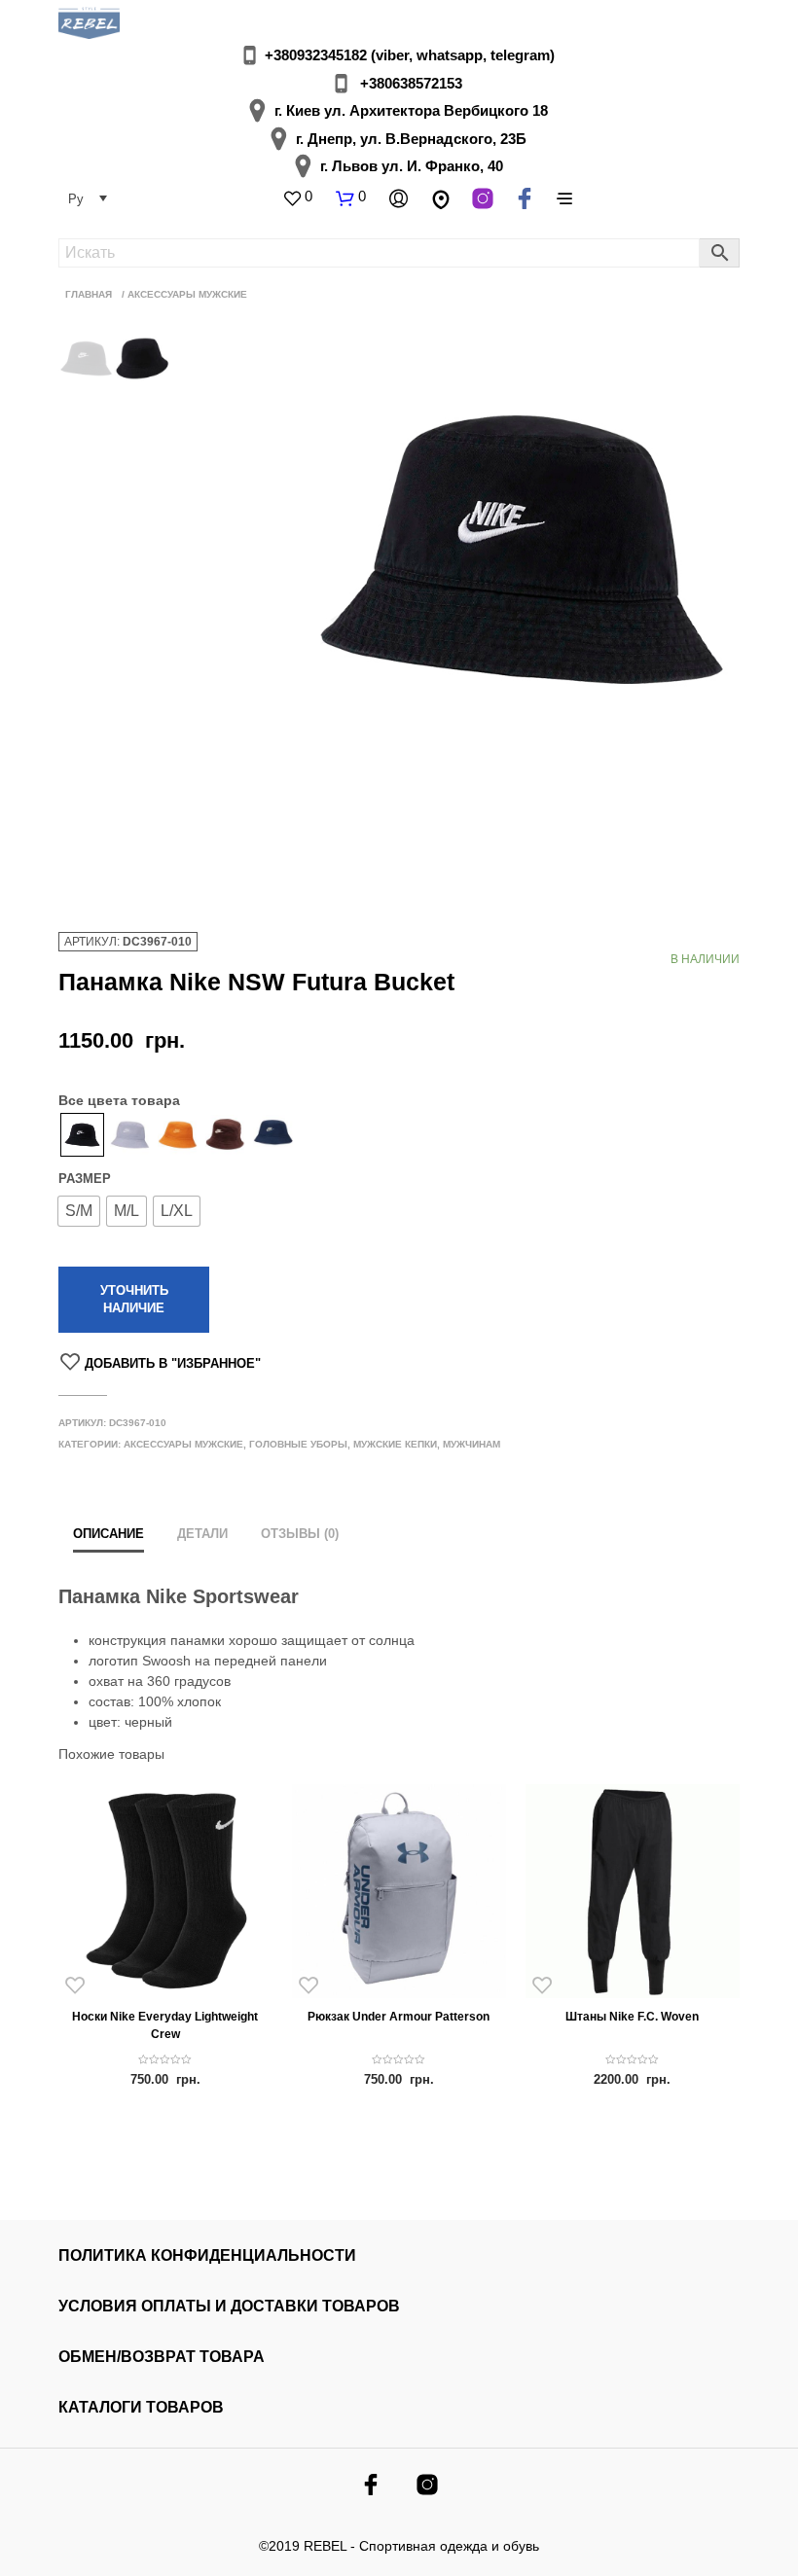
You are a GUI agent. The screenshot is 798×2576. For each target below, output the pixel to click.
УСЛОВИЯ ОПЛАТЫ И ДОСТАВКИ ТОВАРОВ (229, 2306)
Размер (85, 1179)
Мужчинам (472, 1444)
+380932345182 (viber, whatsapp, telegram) (410, 55)
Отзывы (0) (300, 1534)
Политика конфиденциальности (207, 2255)
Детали (202, 1534)
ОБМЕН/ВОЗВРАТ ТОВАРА (162, 2357)
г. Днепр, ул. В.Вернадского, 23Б (411, 139)
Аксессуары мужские (187, 294)
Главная (89, 294)
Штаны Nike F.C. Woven (632, 2017)
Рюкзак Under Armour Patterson (399, 2017)
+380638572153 (411, 83)
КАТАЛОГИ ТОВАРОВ (141, 2407)
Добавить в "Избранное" (173, 1363)
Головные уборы (298, 1444)
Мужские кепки (395, 1444)
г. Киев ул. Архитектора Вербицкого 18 (411, 110)
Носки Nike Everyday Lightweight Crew (165, 2025)
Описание (109, 1534)
